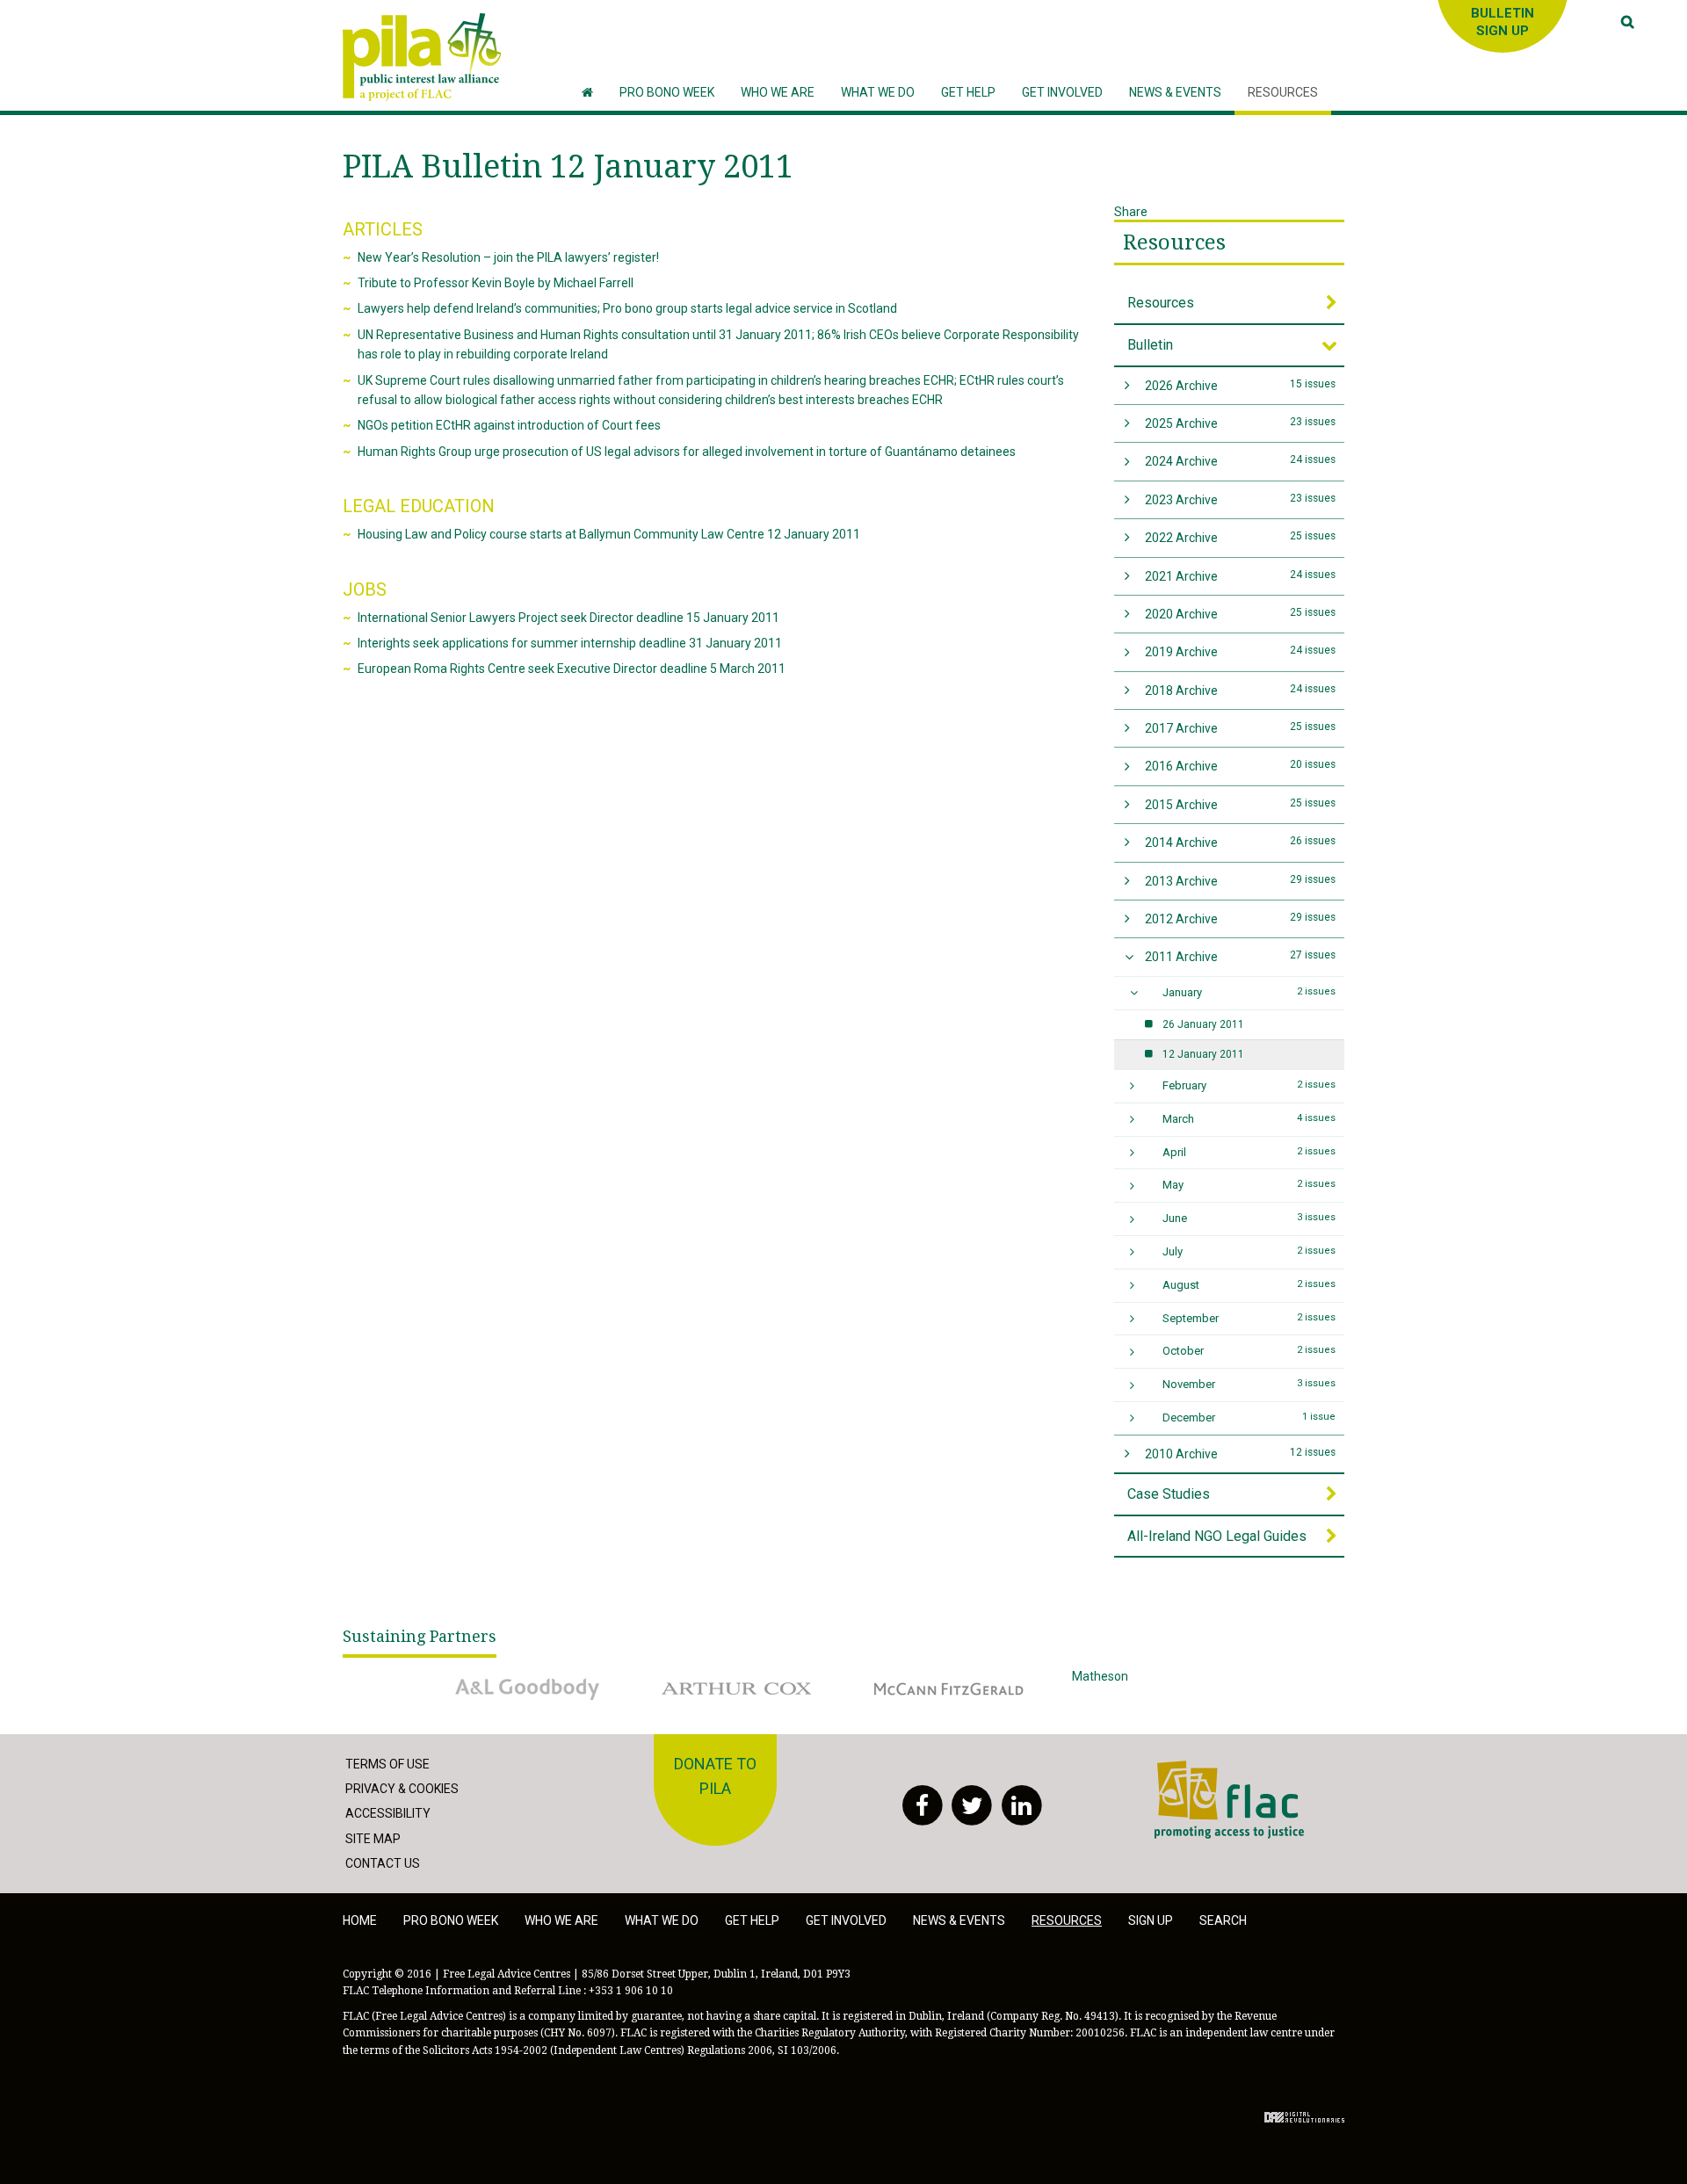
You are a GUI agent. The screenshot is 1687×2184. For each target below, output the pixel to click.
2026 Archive (1241, 385)
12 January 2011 (1203, 1054)
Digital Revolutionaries (1304, 2117)
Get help (752, 1920)
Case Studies (1169, 1494)
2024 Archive (1241, 461)
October (1249, 1351)
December (1249, 1417)
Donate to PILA (715, 1776)
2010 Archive (1241, 1454)
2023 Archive (1241, 499)
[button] (778, 93)
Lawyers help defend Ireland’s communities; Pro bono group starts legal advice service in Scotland (627, 308)
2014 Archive (1241, 842)
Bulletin (1150, 345)
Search (1223, 1920)
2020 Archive (1241, 614)
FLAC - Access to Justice (1223, 1770)
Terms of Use (387, 1764)
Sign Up (1151, 1920)
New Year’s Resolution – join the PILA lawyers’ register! (508, 257)
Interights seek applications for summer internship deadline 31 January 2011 (570, 643)
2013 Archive (1241, 881)
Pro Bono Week (451, 1920)
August (1249, 1285)
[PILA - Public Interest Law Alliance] (422, 57)
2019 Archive (1241, 651)
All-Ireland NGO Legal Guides (1217, 1536)
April (1249, 1152)
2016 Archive (1241, 766)
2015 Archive (1241, 804)
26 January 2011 (1203, 1024)
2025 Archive (1241, 423)
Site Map (373, 1839)
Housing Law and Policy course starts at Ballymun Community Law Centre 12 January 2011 (609, 534)
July (1249, 1251)
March (1249, 1119)
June (1249, 1218)
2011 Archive (1241, 956)
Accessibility (388, 1813)
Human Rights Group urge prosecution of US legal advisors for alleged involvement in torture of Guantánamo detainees (687, 452)
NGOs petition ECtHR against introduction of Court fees (509, 425)
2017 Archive (1241, 728)
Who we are (561, 1920)
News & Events (959, 1920)
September (1249, 1318)
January (1249, 992)
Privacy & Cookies (402, 1789)
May (1249, 1185)
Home (360, 1920)
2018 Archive (1241, 690)
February (1249, 1085)
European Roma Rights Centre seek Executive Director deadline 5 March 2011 (572, 669)
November (1249, 1384)
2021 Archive (1241, 576)
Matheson (1100, 1676)
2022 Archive (1241, 537)
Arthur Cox (680, 1676)
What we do (662, 1920)
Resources (1174, 242)
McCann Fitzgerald (913, 1676)
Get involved (846, 1920)
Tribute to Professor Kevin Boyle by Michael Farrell (496, 283)
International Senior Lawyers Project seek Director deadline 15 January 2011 (568, 618)
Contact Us (383, 1863)
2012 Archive (1241, 918)
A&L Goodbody (480, 1676)
